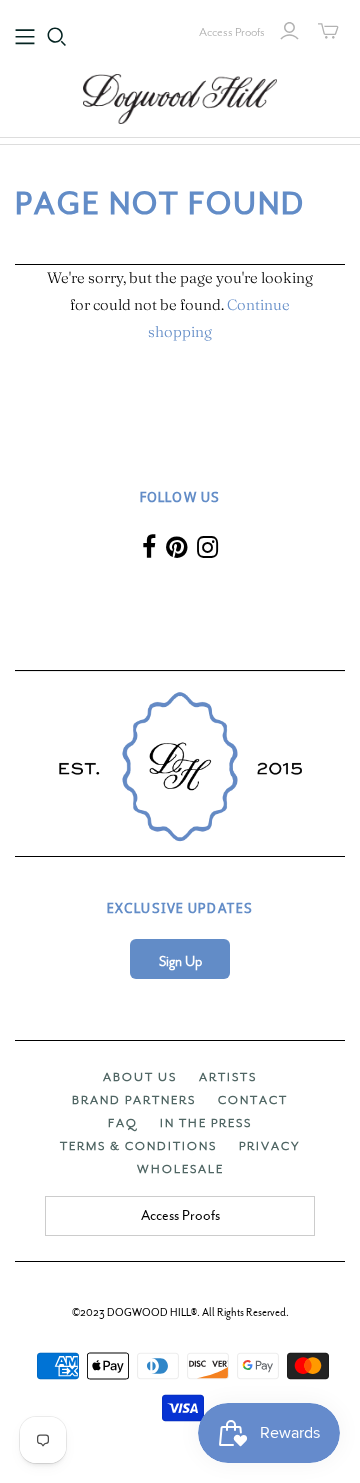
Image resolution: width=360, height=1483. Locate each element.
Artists (228, 1077)
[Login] (289, 31)
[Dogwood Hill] (180, 96)
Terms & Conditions (138, 1146)
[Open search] (57, 37)
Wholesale (180, 1169)
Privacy (269, 1146)
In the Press (206, 1123)
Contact (253, 1100)
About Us (140, 1077)
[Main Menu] (25, 37)
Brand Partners (134, 1100)
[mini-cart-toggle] (328, 31)
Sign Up (180, 961)
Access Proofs (232, 32)
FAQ (123, 1123)
